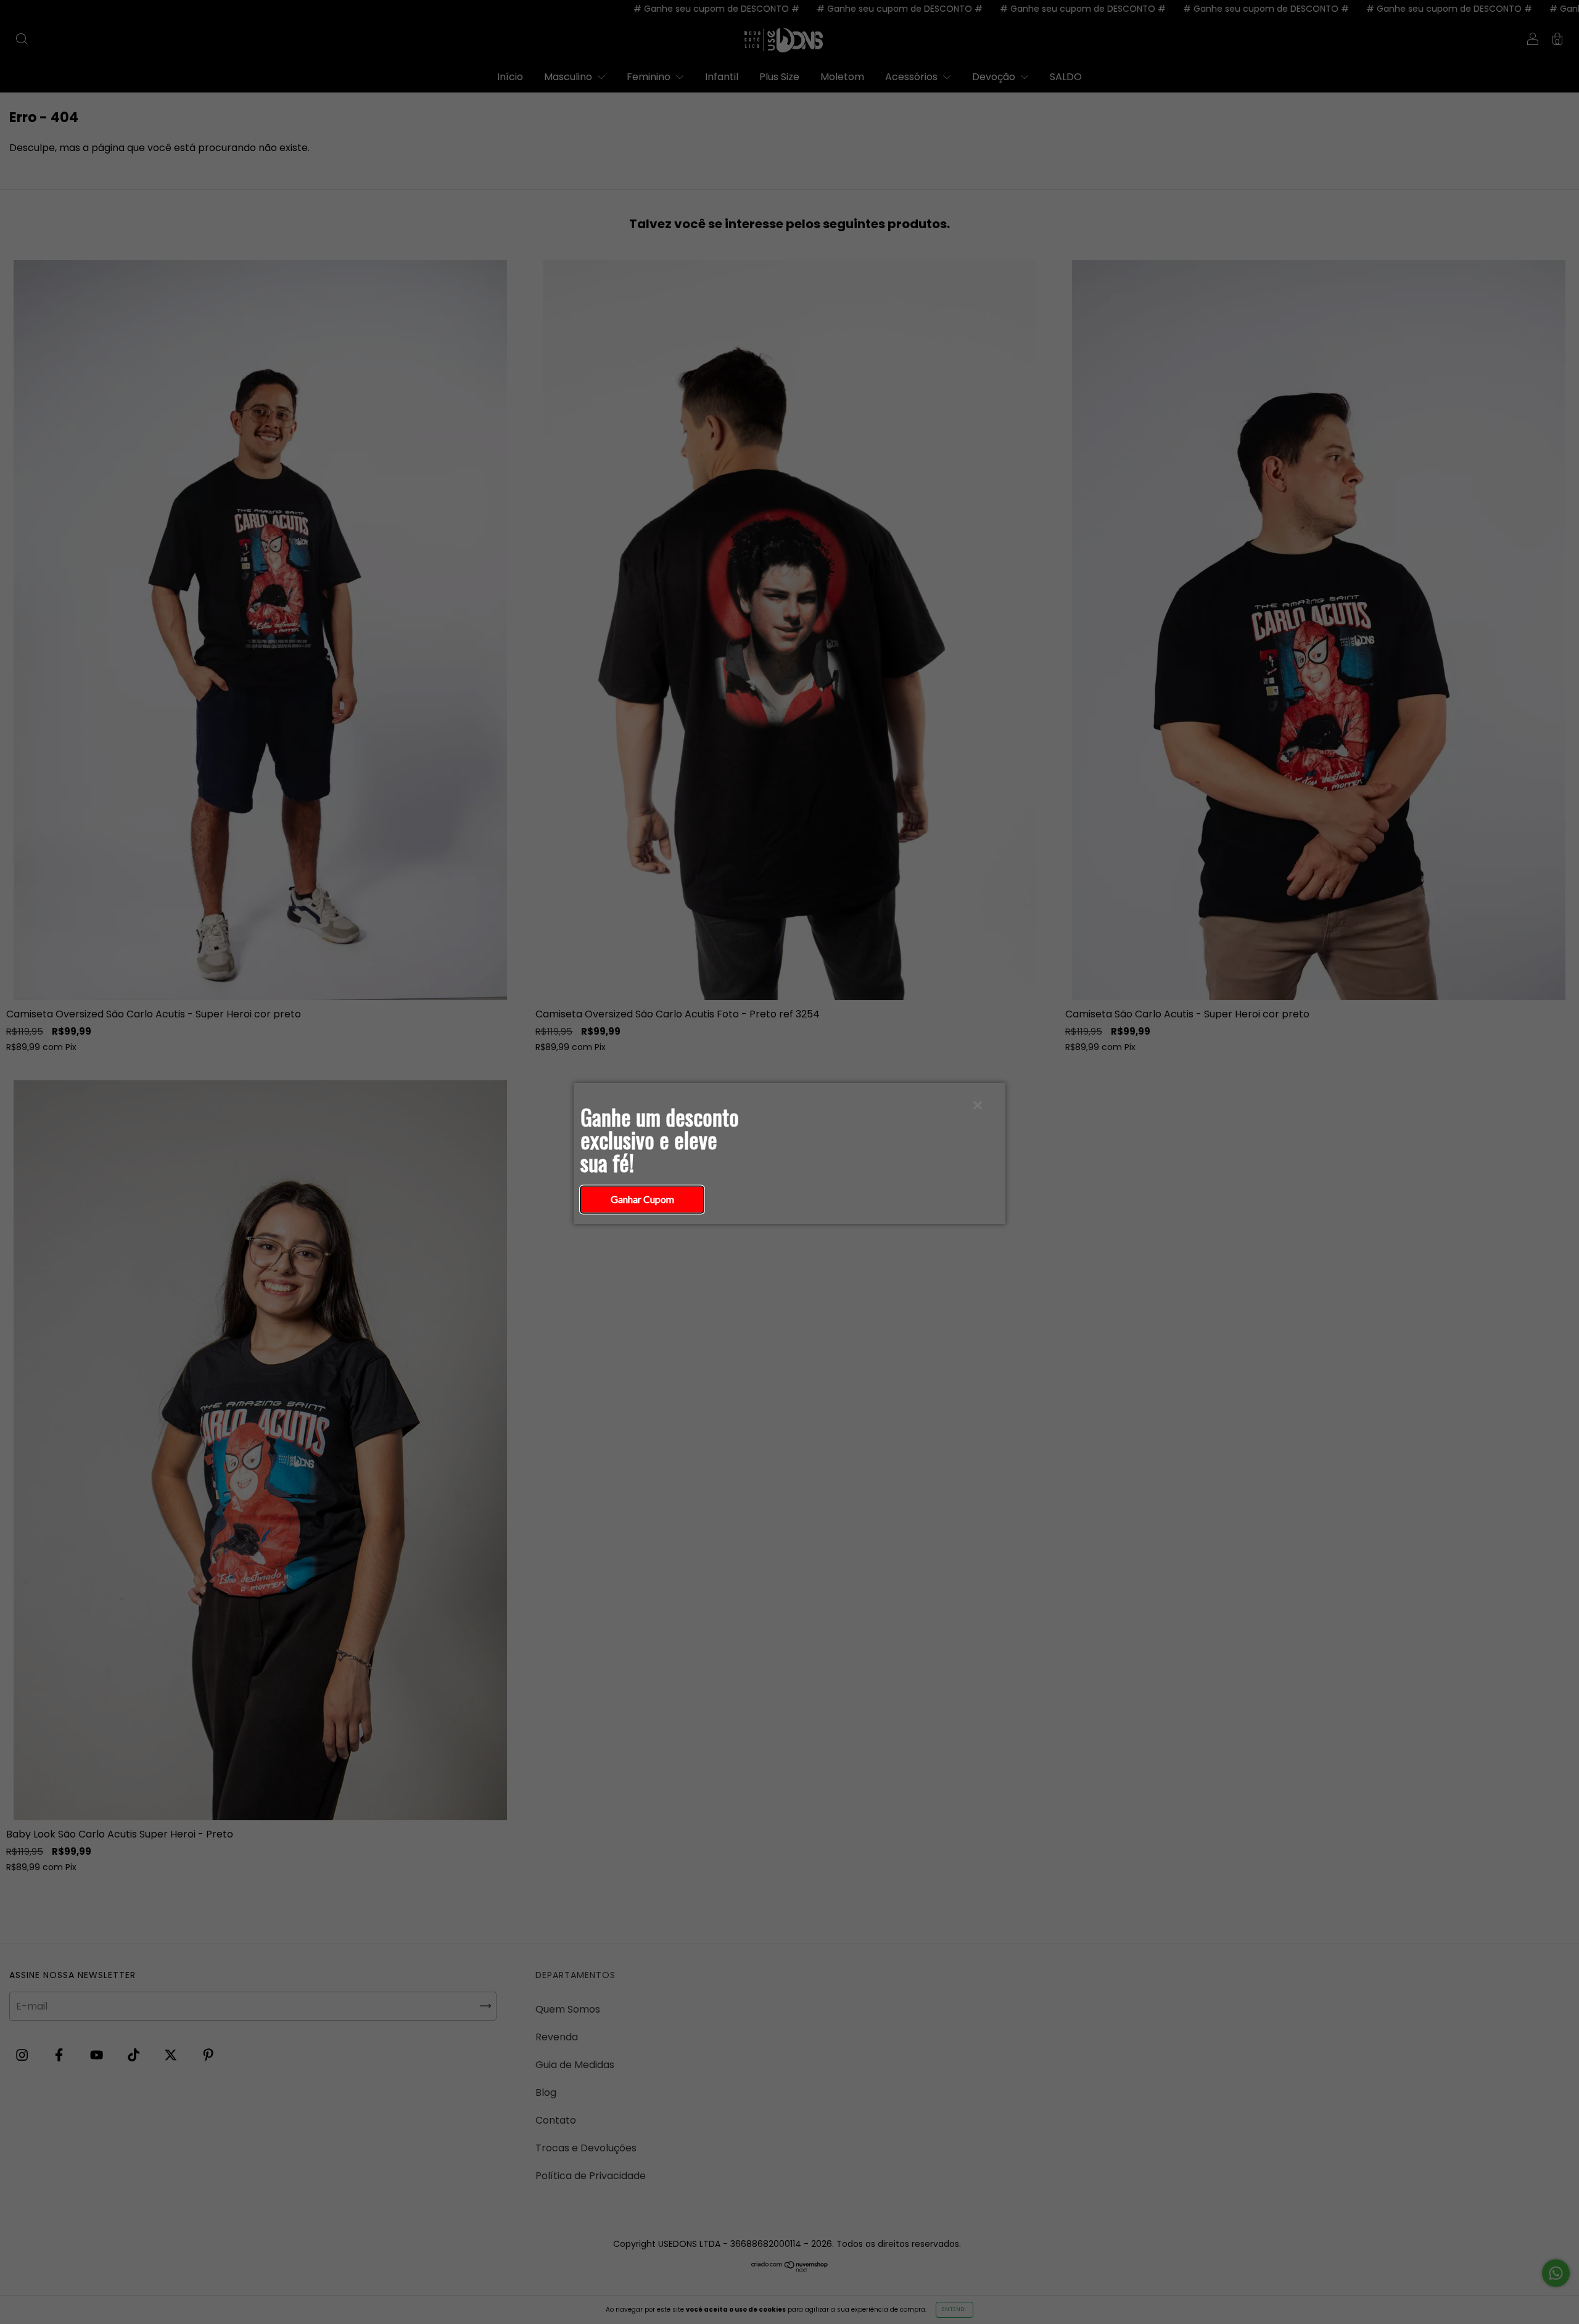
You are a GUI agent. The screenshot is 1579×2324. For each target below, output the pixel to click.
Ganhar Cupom (642, 1199)
